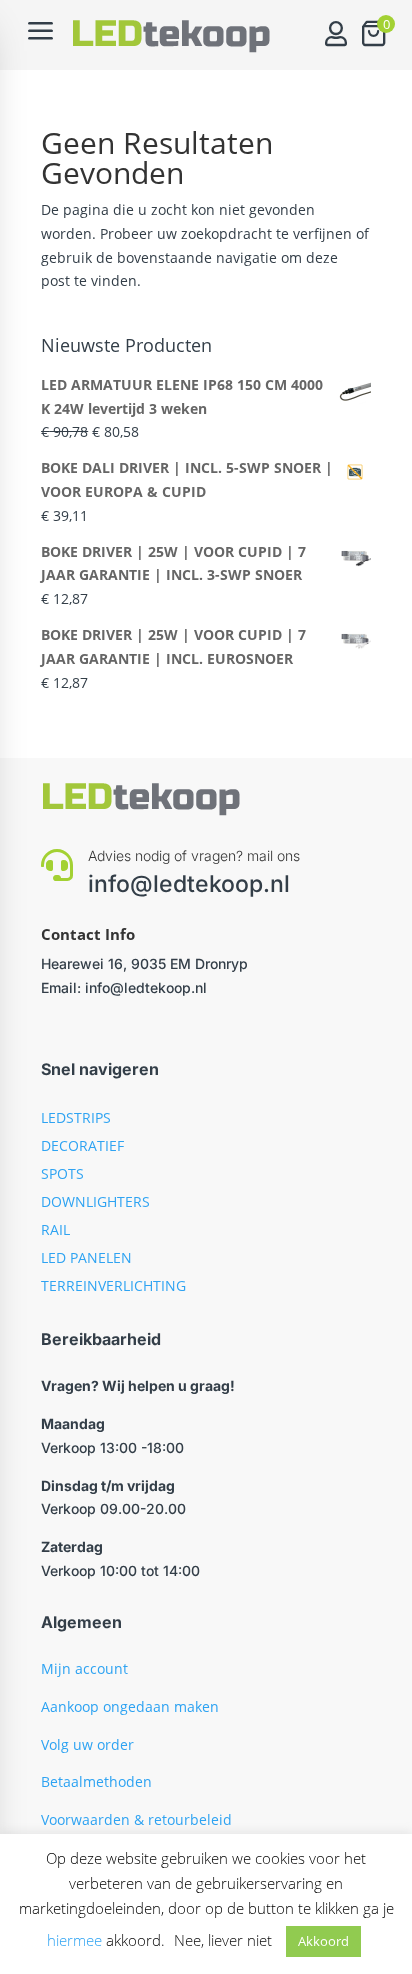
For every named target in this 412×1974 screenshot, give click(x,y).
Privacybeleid (85, 1857)
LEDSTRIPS (76, 1117)
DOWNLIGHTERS (95, 1201)
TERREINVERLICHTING (113, 1285)
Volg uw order (87, 1744)
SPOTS (62, 1173)
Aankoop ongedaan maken (130, 1706)
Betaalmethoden (96, 1781)
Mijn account (84, 1668)
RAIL (55, 1229)
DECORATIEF (82, 1145)
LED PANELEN (86, 1257)
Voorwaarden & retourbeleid (136, 1819)
